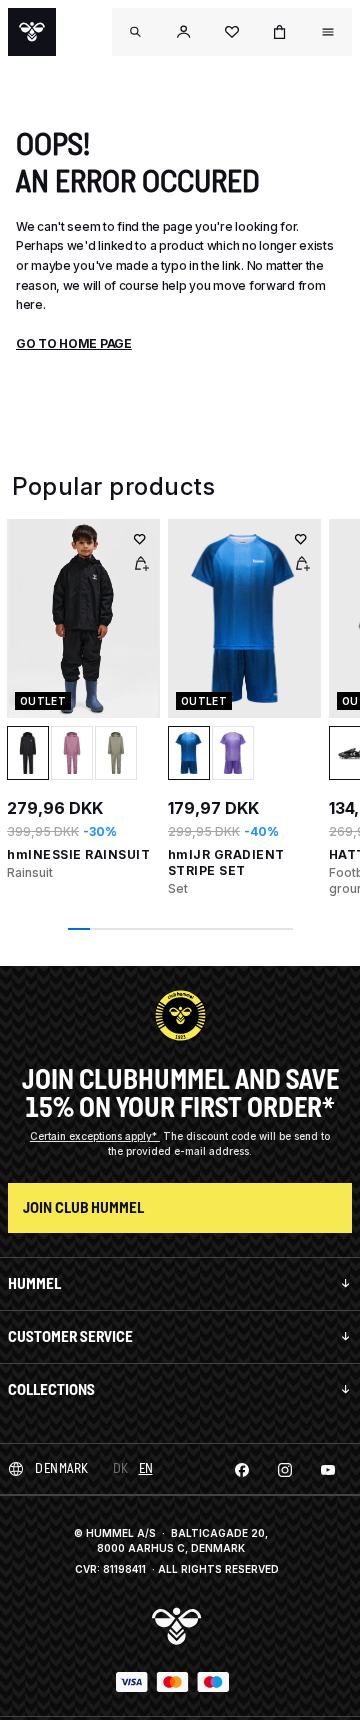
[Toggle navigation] (136, 32)
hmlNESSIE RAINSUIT (78, 854)
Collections (51, 1389)
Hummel (34, 1283)
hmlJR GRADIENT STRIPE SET (226, 862)
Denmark (62, 1468)
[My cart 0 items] (280, 32)
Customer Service (70, 1336)
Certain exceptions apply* (95, 1136)
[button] (184, 32)
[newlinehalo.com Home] (32, 32)
